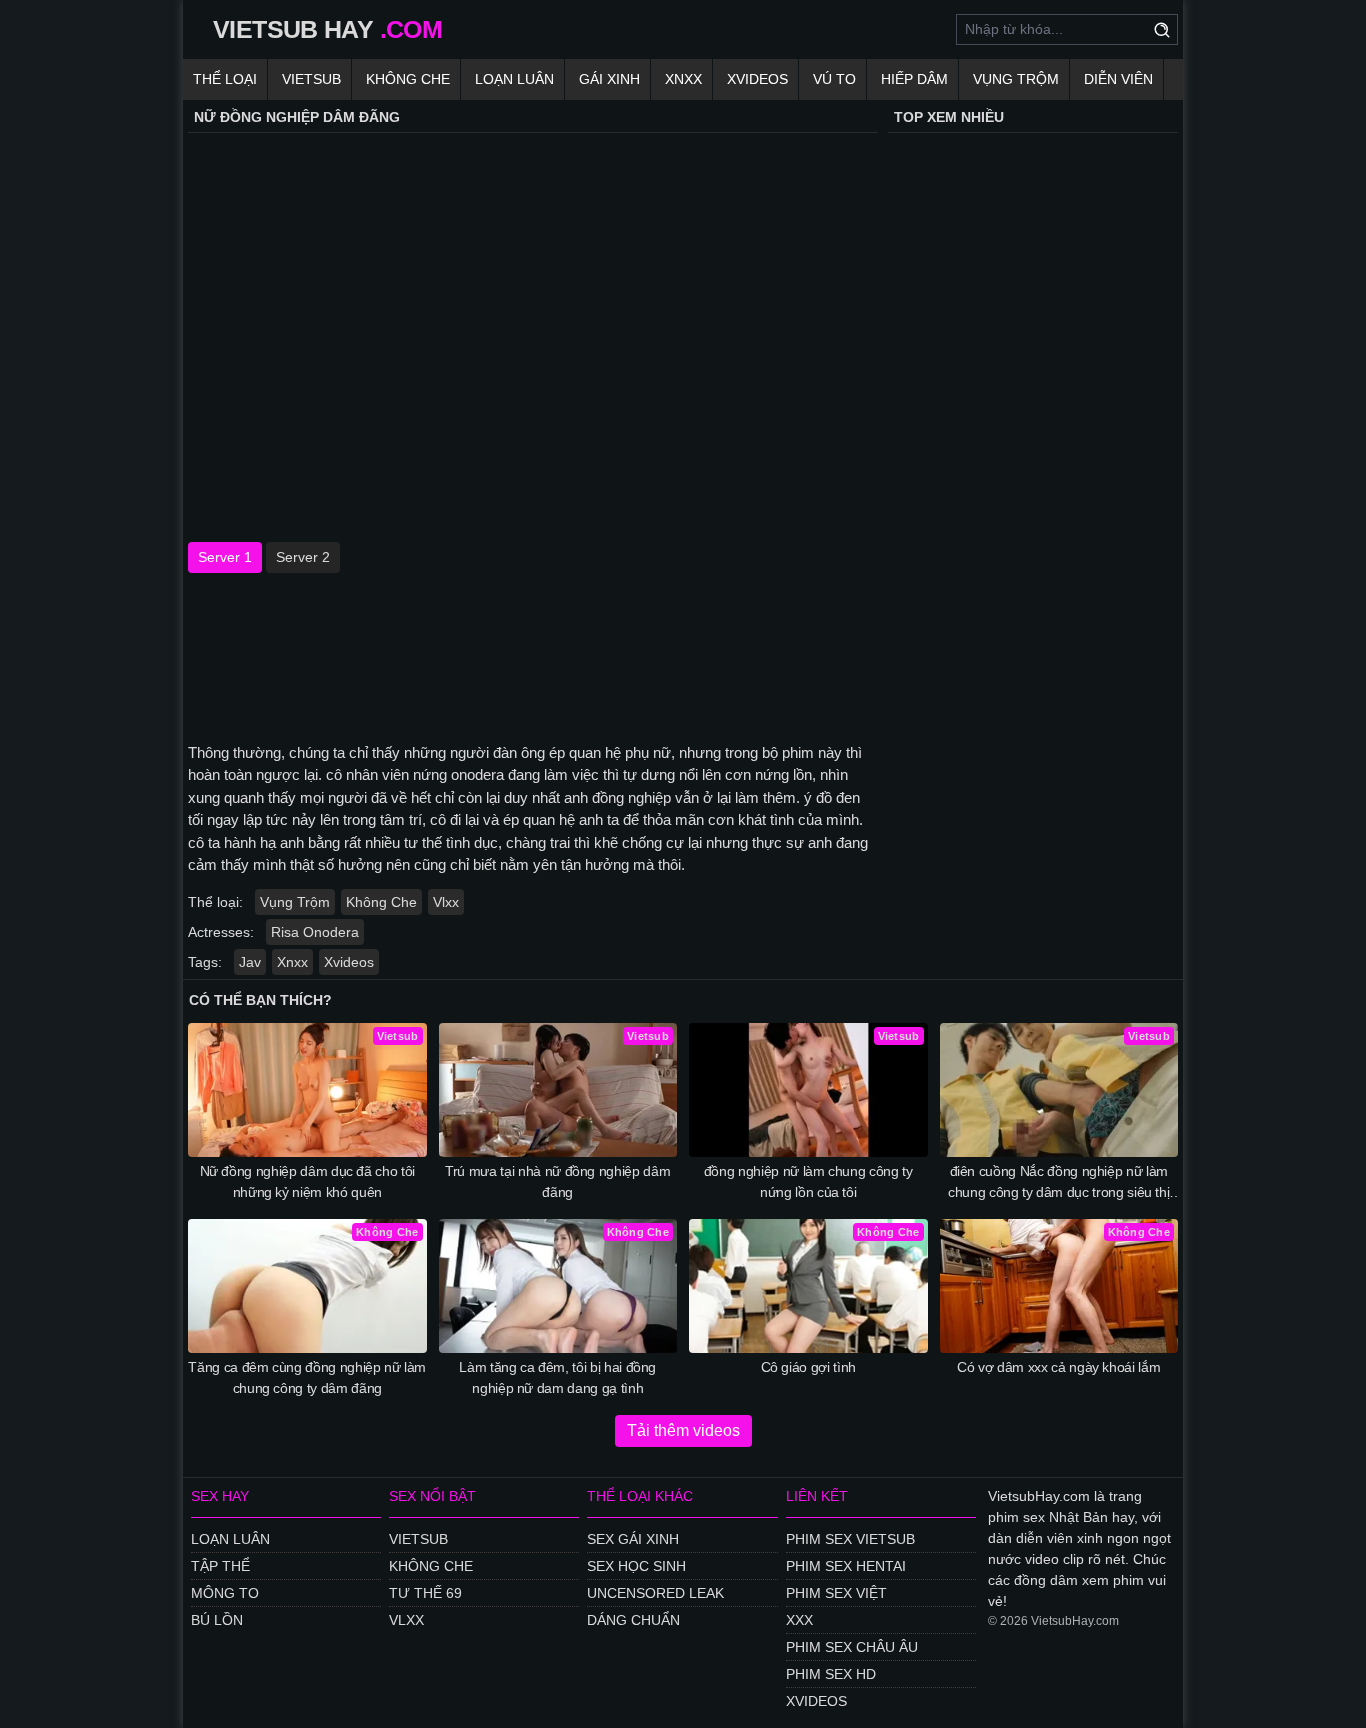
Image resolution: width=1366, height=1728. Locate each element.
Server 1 (225, 557)
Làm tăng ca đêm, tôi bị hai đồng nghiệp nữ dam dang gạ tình (557, 1377)
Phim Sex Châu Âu (852, 1647)
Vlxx (446, 902)
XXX (799, 1620)
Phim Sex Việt (836, 1593)
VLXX (406, 1620)
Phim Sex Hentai (846, 1566)
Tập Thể (220, 1566)
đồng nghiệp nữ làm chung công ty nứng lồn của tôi (808, 1181)
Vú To (834, 79)
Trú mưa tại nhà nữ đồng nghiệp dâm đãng (557, 1181)
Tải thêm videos (683, 1430)
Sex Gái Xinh (633, 1539)
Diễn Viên (1118, 79)
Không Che (408, 79)
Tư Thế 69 (425, 1593)
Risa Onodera (315, 932)
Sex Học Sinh (636, 1566)
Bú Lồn (217, 1620)
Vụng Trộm (1016, 79)
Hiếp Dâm (914, 79)
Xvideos (757, 79)
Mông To (225, 1593)
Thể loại (225, 79)
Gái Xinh (609, 79)
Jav (250, 962)
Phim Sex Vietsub (850, 1539)
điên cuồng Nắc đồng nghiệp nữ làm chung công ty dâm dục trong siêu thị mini (1058, 1183)
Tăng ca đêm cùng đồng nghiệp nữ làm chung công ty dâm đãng (307, 1377)
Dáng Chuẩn (633, 1620)
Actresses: (221, 932)
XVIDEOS (816, 1701)
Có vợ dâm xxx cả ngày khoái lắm (1058, 1367)
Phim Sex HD (831, 1674)
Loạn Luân (514, 79)
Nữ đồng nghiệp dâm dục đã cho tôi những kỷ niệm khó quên (307, 1181)
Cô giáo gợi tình (808, 1367)
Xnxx (683, 79)
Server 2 (303, 557)
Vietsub (311, 79)
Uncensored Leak (655, 1593)
